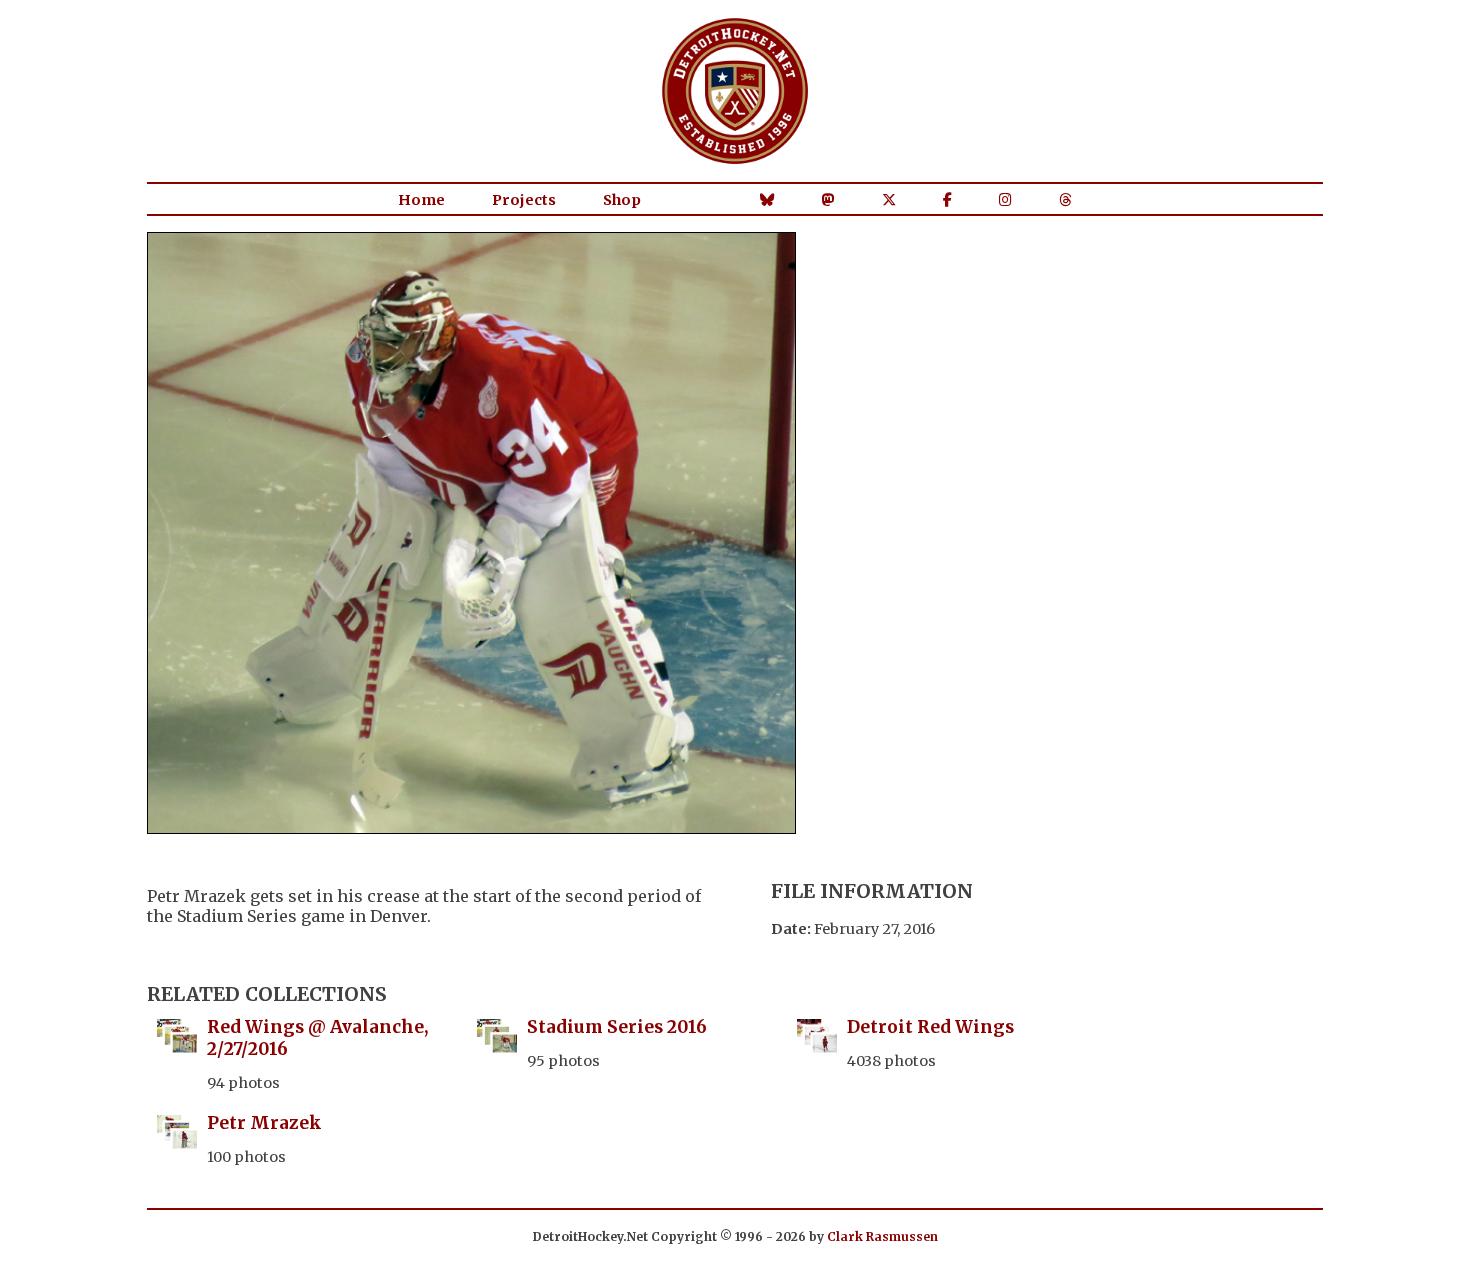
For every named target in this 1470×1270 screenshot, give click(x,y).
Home (421, 200)
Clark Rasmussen (882, 1236)
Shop (622, 200)
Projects (524, 200)
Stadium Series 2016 (617, 1027)
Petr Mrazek (264, 1123)
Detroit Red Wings (930, 1027)
